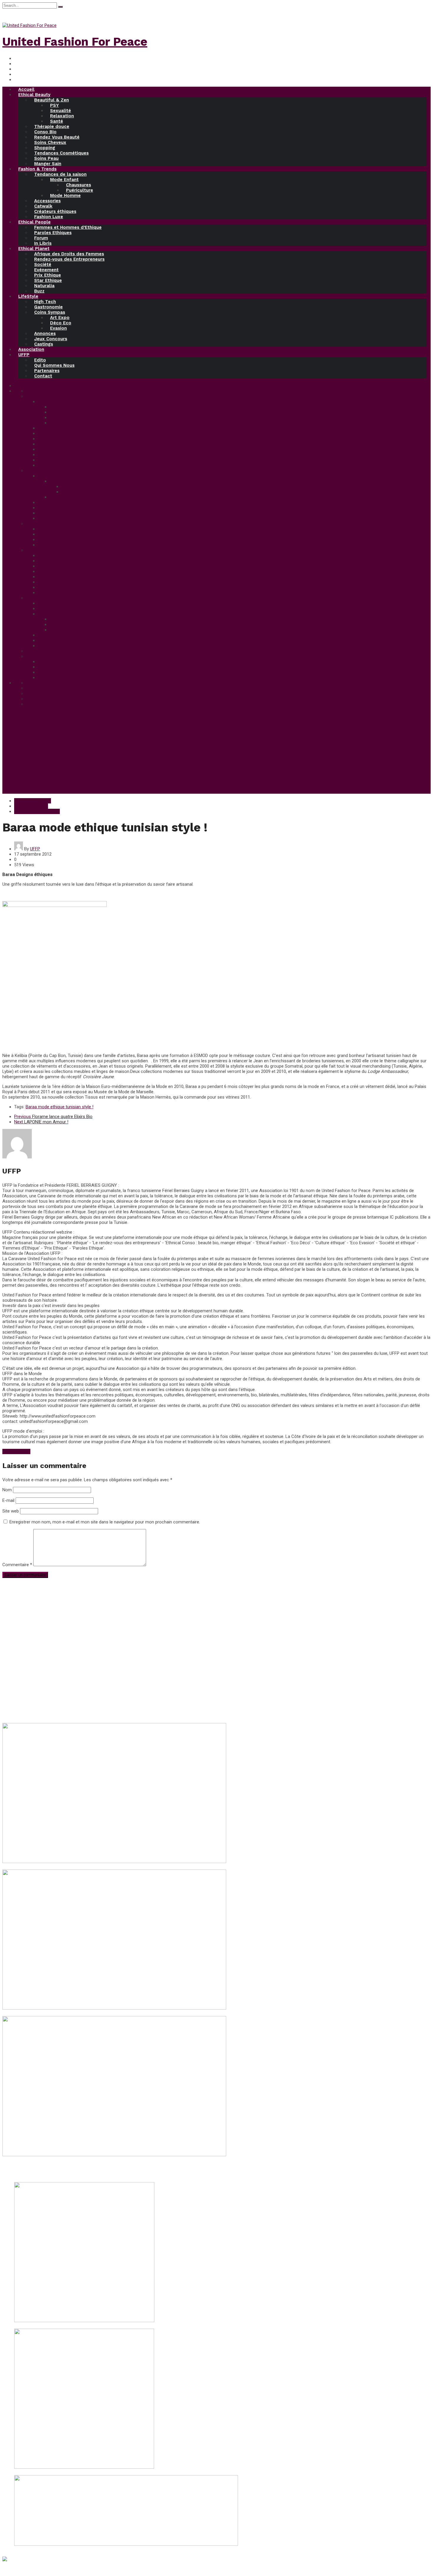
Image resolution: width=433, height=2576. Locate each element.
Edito (40, 360)
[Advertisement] (216, 752)
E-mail (8, 1500)
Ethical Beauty (34, 95)
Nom (7, 1490)
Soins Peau (46, 158)
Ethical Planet (34, 249)
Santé (57, 121)
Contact (43, 376)
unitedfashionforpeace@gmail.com (48, 1670)
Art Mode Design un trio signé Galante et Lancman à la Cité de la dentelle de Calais (83, 2013)
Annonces (45, 333)
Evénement (46, 270)
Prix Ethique (48, 275)
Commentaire (17, 1565)
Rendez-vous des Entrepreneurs (69, 259)
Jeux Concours (51, 339)
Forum (41, 238)
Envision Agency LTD (148, 2569)
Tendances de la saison (60, 174)
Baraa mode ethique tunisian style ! (60, 1107)
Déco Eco (61, 323)
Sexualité (61, 111)
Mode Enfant (64, 180)
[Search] (60, 7)
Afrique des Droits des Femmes (69, 254)
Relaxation (62, 116)
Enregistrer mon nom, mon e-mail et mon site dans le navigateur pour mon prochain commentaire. (105, 1522)
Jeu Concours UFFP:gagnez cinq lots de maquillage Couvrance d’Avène (83, 2326)
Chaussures (78, 185)
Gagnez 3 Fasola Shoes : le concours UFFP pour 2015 (67, 2549)
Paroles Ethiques (53, 233)
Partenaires (47, 371)
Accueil (26, 89)
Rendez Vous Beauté (57, 137)
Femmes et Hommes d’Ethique (68, 227)
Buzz (39, 291)
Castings (44, 344)
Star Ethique (48, 280)
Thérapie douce (52, 126)
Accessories (47, 201)
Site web (11, 1511)
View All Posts (16, 1451)
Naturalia (44, 286)
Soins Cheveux (50, 142)
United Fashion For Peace (75, 42)
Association (31, 349)
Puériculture (80, 190)
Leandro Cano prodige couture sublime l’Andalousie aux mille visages (70, 2160)
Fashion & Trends (37, 169)
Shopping (45, 148)
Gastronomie (48, 307)
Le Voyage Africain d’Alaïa (28, 1867)
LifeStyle (28, 296)
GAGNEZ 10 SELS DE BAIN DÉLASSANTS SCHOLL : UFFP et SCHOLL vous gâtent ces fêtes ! (104, 2473)
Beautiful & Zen (52, 100)
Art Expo (60, 318)
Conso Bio (45, 132)
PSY (54, 105)
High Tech (45, 302)
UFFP (24, 355)
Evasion (58, 328)
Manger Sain (48, 164)
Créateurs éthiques (55, 211)
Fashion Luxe (49, 217)
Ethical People (34, 222)
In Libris (43, 243)
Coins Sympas (50, 312)
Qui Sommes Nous (54, 365)
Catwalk (43, 206)
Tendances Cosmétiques (61, 153)
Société (43, 264)
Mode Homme (65, 195)
